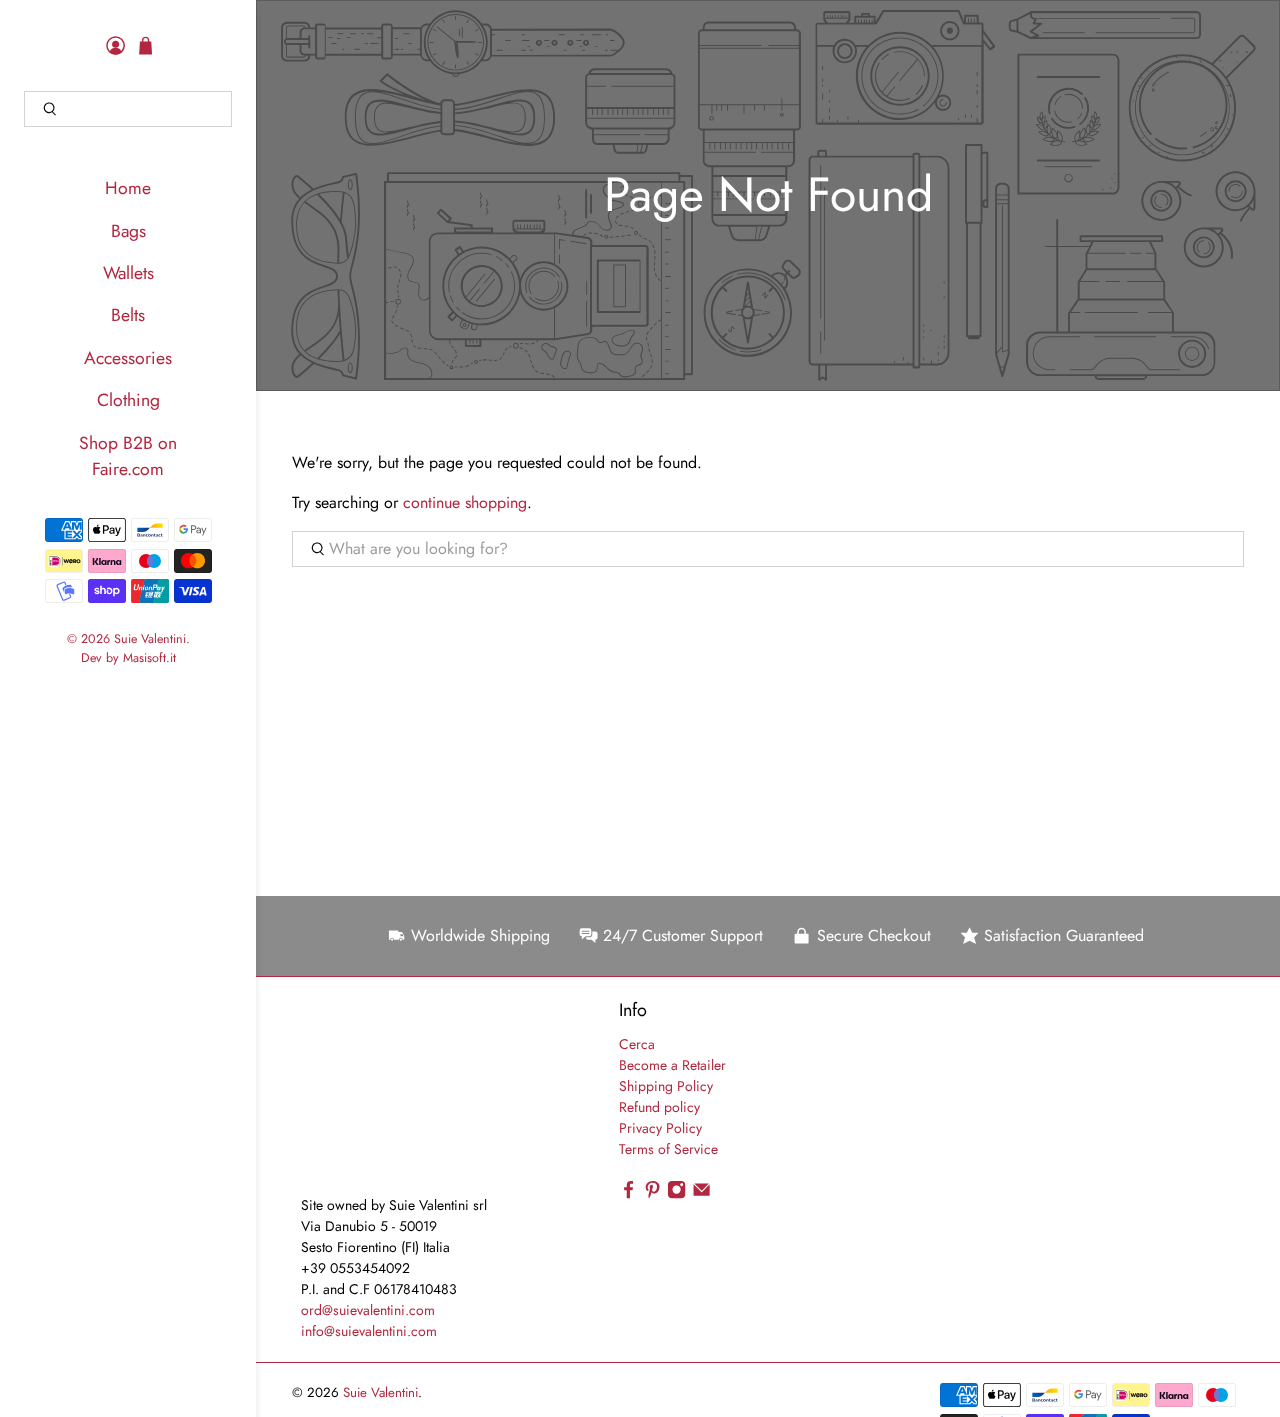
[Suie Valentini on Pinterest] (652, 1194)
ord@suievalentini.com (368, 1310)
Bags (128, 231)
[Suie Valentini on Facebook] (628, 1194)
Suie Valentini (150, 639)
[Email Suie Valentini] (701, 1194)
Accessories (128, 358)
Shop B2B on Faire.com (128, 456)
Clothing (128, 400)
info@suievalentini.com (369, 1331)
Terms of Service (668, 1149)
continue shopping (465, 502)
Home (128, 188)
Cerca (637, 1044)
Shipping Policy (666, 1086)
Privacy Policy (660, 1128)
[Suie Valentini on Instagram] (676, 1194)
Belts (128, 315)
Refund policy (659, 1107)
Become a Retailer (672, 1065)
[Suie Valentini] (390, 1096)
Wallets (128, 273)
